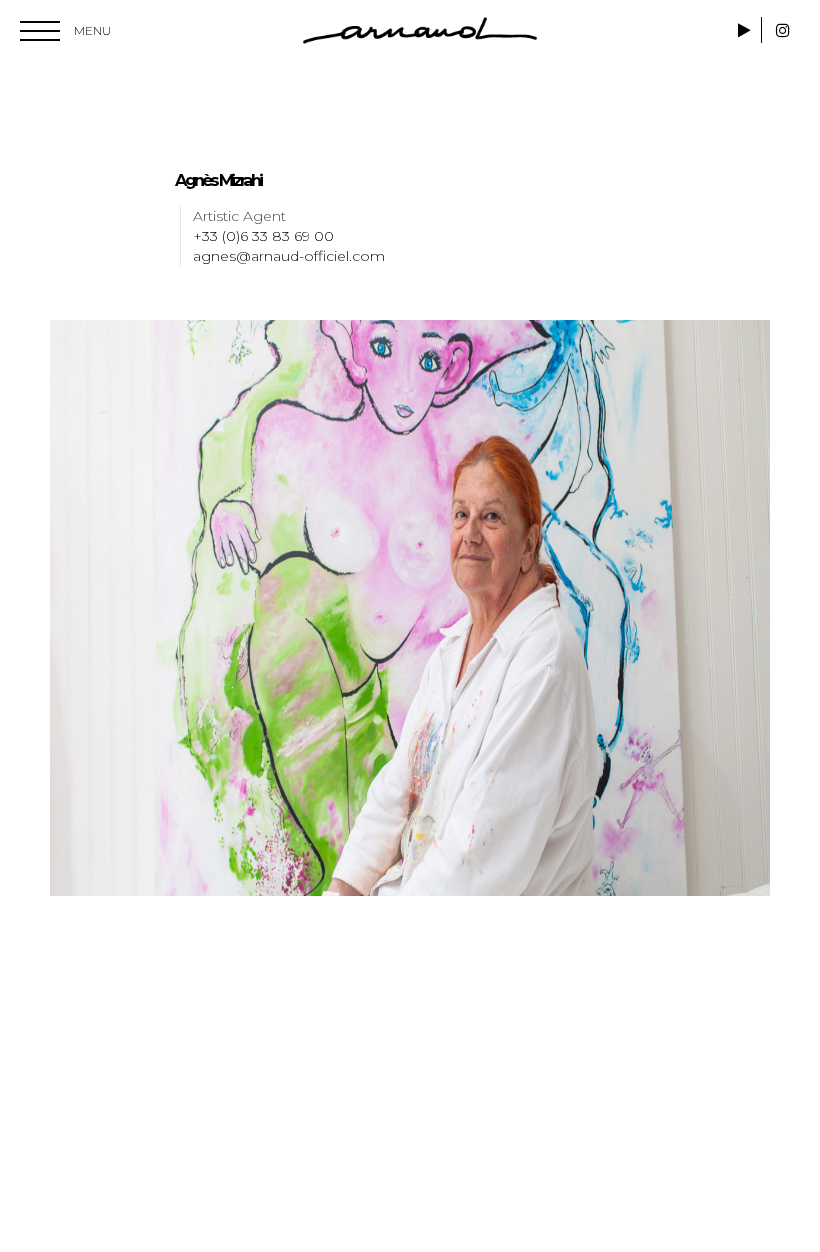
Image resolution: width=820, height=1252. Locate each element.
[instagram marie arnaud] (783, 30)
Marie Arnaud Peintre (420, 30)
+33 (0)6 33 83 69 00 (263, 236)
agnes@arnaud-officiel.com (289, 256)
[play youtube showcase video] (747, 30)
